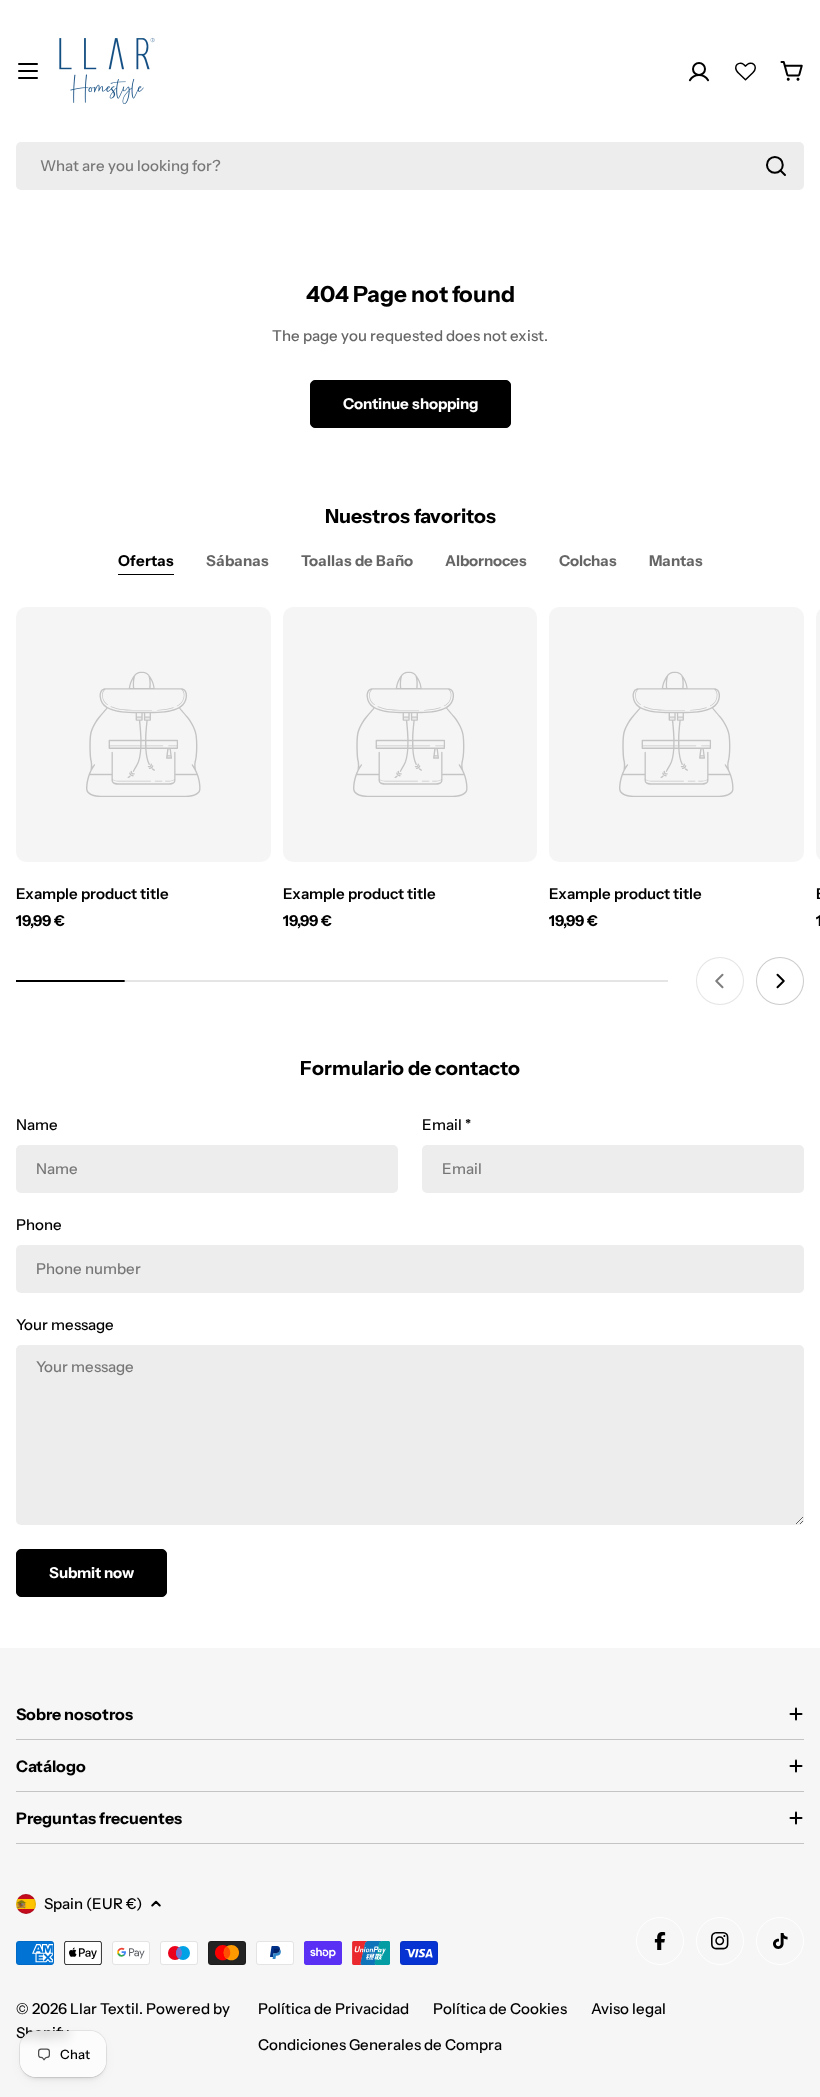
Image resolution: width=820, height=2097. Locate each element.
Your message (65, 1324)
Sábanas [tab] (237, 560)
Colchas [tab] (588, 560)
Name (37, 1124)
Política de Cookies (500, 2008)
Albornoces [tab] (486, 560)
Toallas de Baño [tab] (357, 560)
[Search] (776, 166)
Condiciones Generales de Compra (380, 2044)
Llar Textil (104, 2008)
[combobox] (410, 166)
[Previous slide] (720, 981)
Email (446, 1124)
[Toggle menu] (28, 71)
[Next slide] (780, 981)
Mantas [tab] (676, 560)
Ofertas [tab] (146, 560)
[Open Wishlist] (745, 71)
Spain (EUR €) (93, 1903)
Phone (39, 1224)
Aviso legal (628, 2008)
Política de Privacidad (333, 2008)
